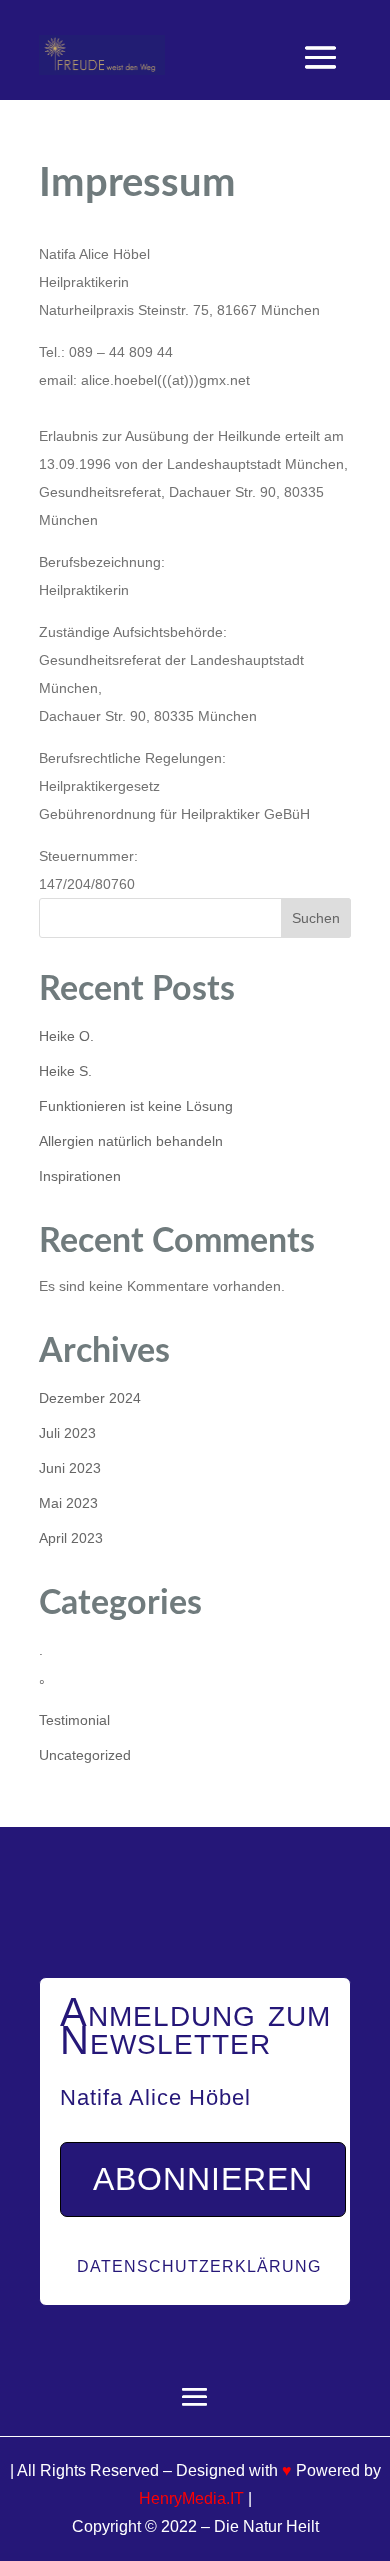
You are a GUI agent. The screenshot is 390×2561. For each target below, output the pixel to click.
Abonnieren (203, 2179)
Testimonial (74, 1720)
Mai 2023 (68, 1503)
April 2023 (71, 1538)
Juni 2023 (70, 1468)
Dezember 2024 (90, 1398)
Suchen (316, 918)
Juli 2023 (67, 1433)
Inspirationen (80, 1176)
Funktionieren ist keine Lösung (136, 1106)
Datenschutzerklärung (199, 2266)
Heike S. (65, 1071)
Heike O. (66, 1036)
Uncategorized (85, 1755)
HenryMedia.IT (191, 2498)
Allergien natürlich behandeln (131, 1141)
